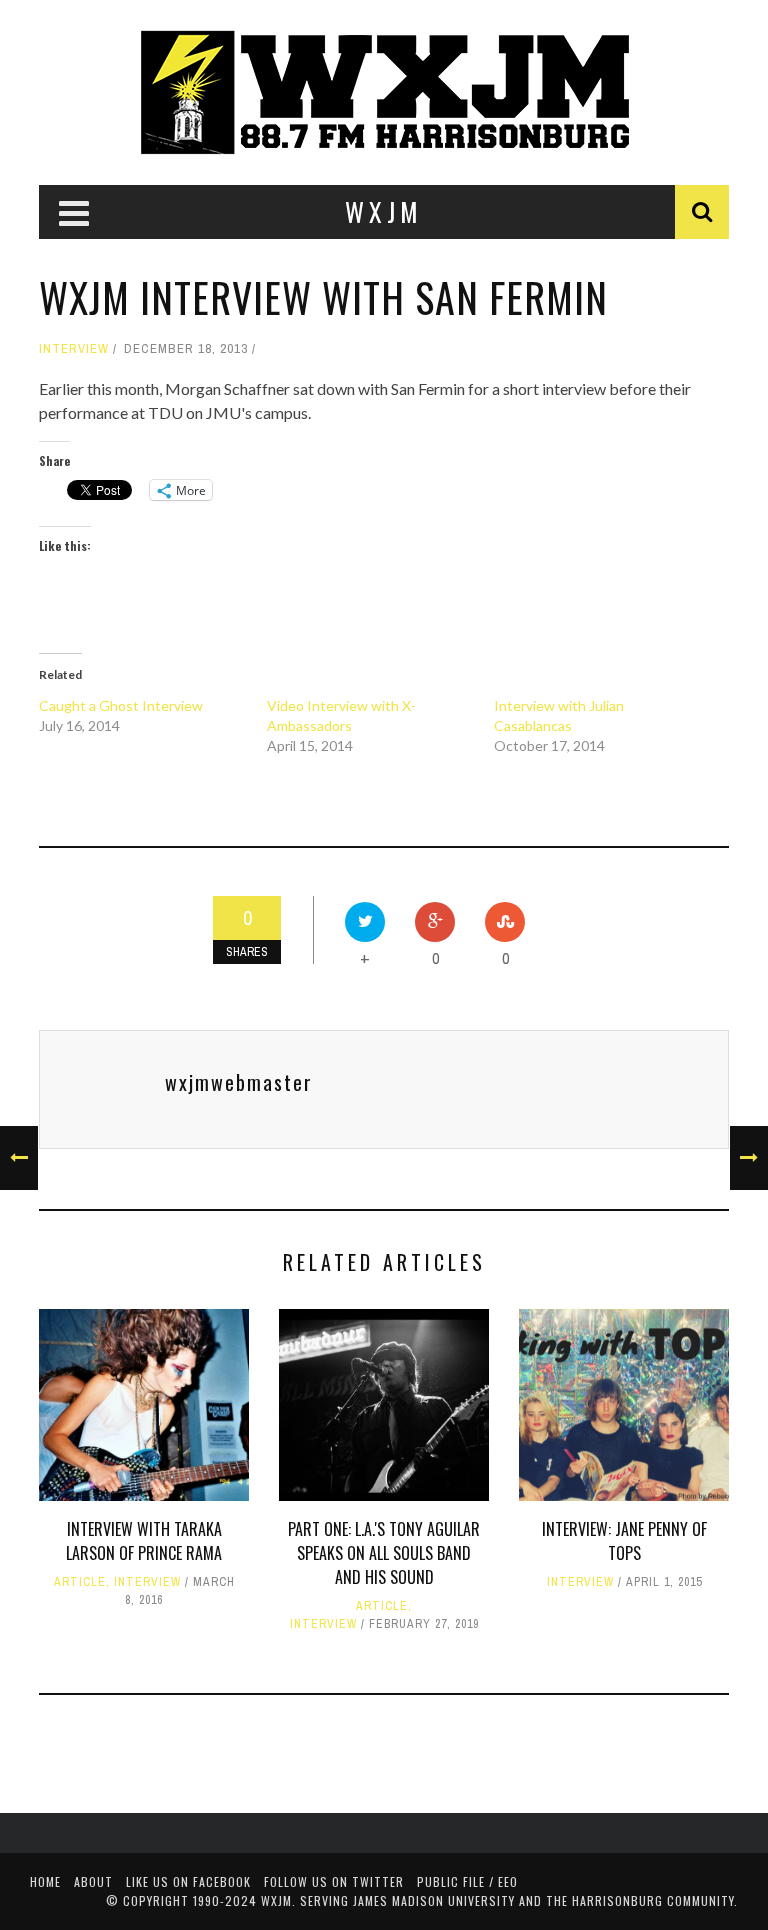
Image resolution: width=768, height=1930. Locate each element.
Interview (74, 348)
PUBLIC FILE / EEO (467, 1881)
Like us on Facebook (188, 1881)
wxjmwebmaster (239, 1082)
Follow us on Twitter (334, 1881)
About (93, 1881)
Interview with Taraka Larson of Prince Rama (144, 1541)
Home (45, 1881)
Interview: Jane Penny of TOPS (624, 1541)
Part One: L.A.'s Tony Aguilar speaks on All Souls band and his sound (384, 1553)
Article (80, 1582)
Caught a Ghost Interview (121, 705)
